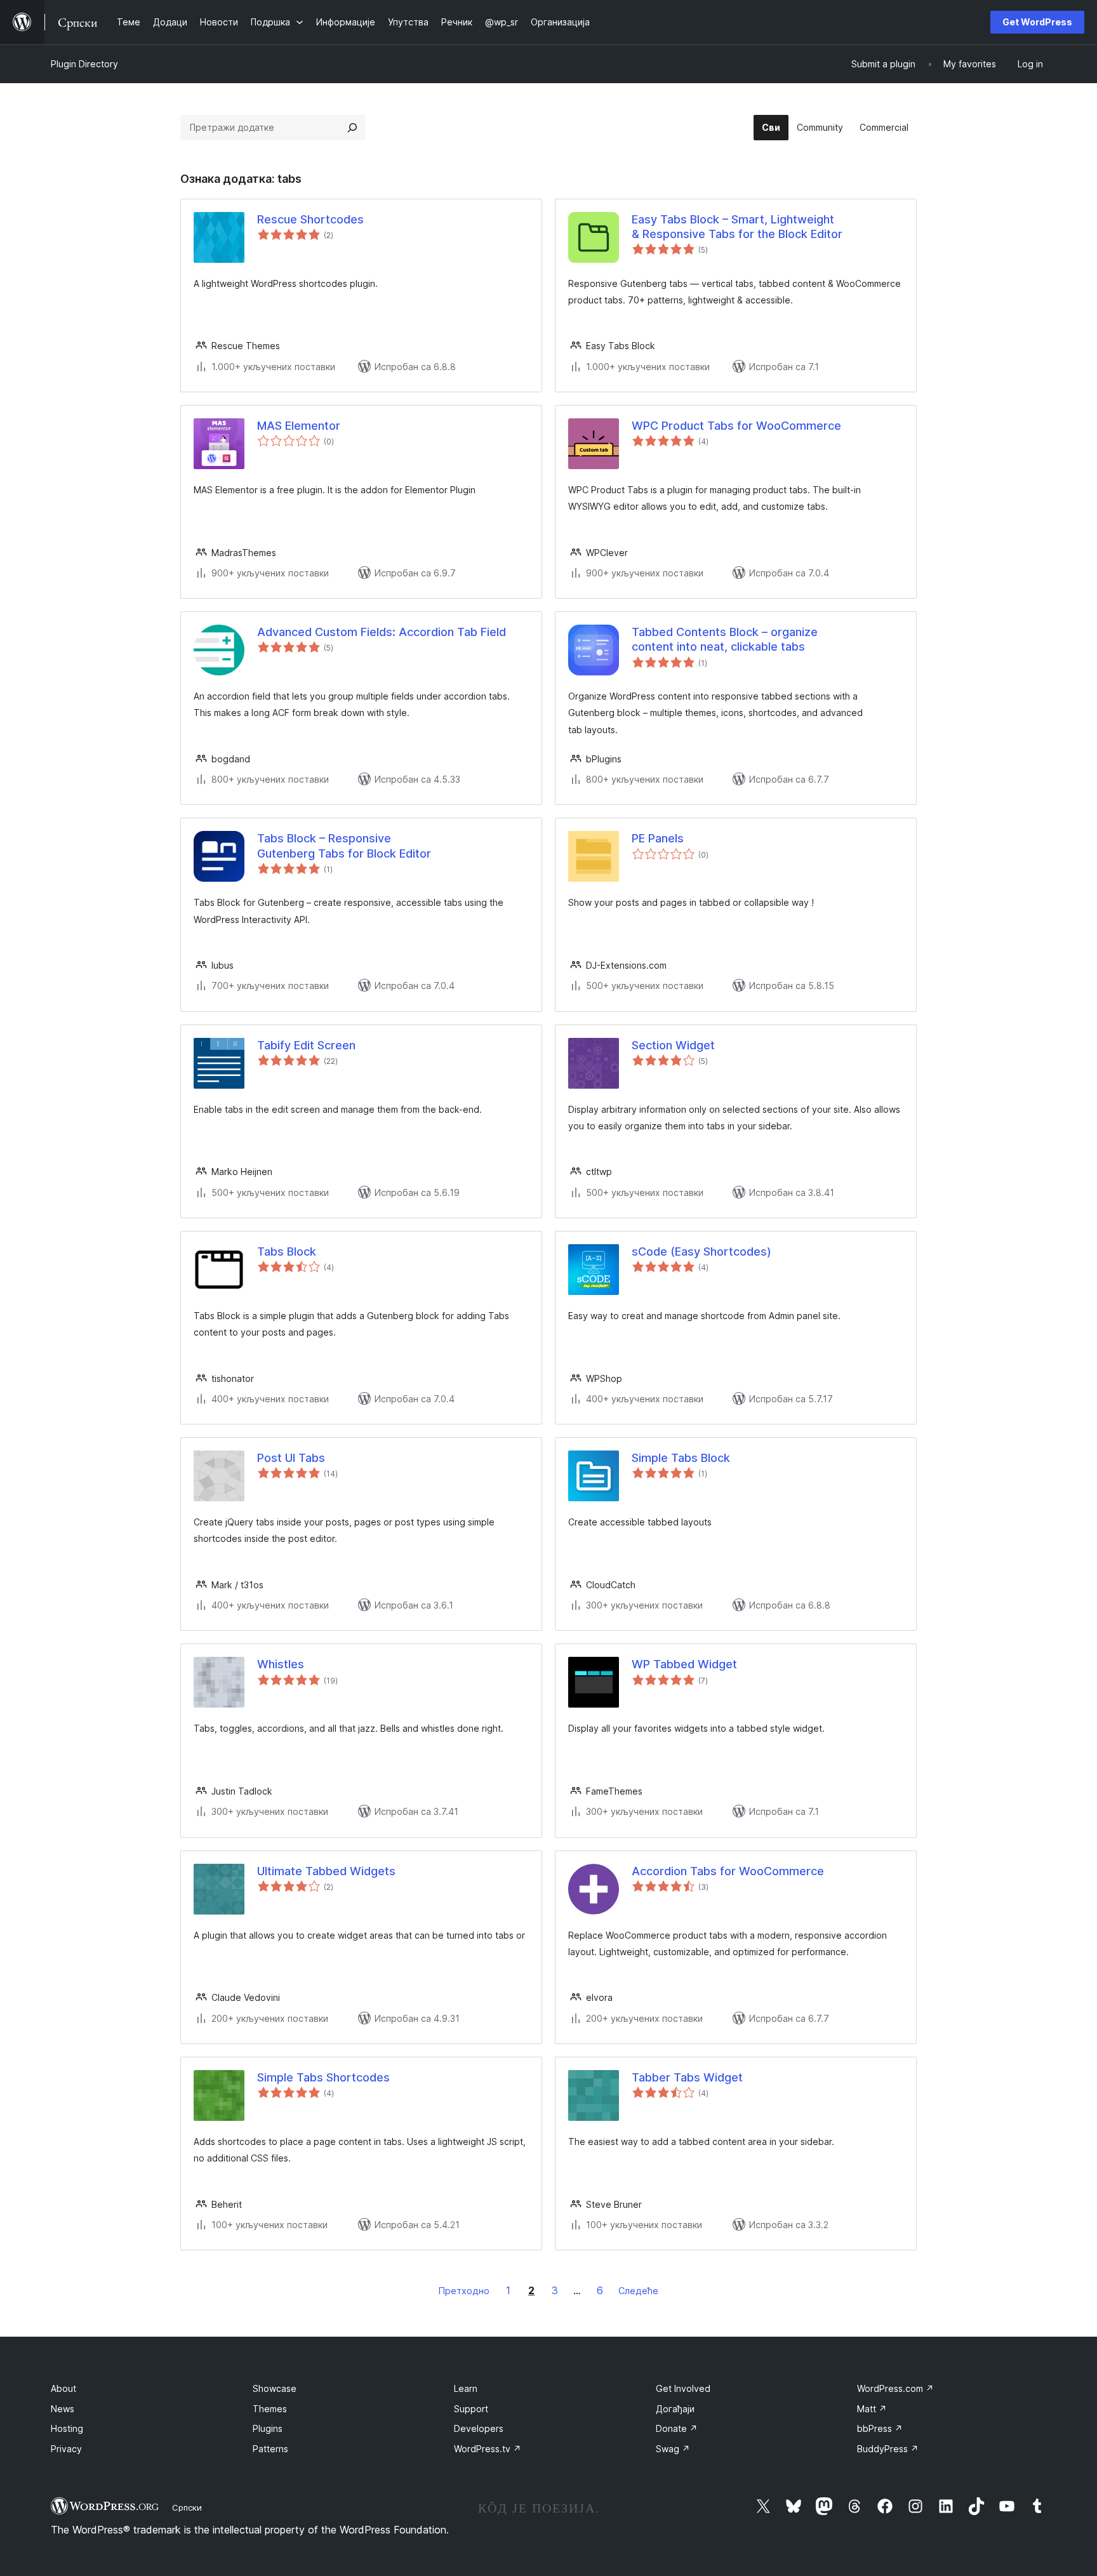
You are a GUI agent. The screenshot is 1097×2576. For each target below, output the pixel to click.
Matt (872, 2409)
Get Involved (683, 2388)
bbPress (880, 2428)
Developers (479, 2428)
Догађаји (675, 2409)
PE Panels (658, 838)
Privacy (66, 2449)
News (63, 2409)
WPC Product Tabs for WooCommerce (736, 426)
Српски (187, 2507)
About (63, 2388)
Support (471, 2409)
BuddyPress (888, 2449)
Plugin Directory (84, 64)
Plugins (268, 2428)
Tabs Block (287, 1251)
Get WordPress (1037, 22)
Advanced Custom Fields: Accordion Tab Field (382, 632)
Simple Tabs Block (681, 1458)
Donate (677, 2428)
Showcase (275, 2388)
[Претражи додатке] (352, 128)
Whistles (281, 1664)
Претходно (464, 2291)
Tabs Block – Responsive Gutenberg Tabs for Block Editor (344, 846)
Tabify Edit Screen (306, 1045)
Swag (673, 2449)
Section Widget (673, 1045)
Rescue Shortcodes (310, 219)
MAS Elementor (299, 426)
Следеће (638, 2291)
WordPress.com (895, 2388)
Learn (466, 2388)
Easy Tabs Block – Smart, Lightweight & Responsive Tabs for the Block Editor (737, 227)
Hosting (67, 2428)
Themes (270, 2409)
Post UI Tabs (291, 1458)
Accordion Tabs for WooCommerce (728, 1871)
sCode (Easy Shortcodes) (701, 1251)
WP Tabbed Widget (684, 1664)
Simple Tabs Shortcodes (323, 2077)
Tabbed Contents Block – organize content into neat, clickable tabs (725, 639)
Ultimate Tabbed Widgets (326, 1871)
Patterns (270, 2449)
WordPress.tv (488, 2449)
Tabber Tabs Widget (687, 2077)
